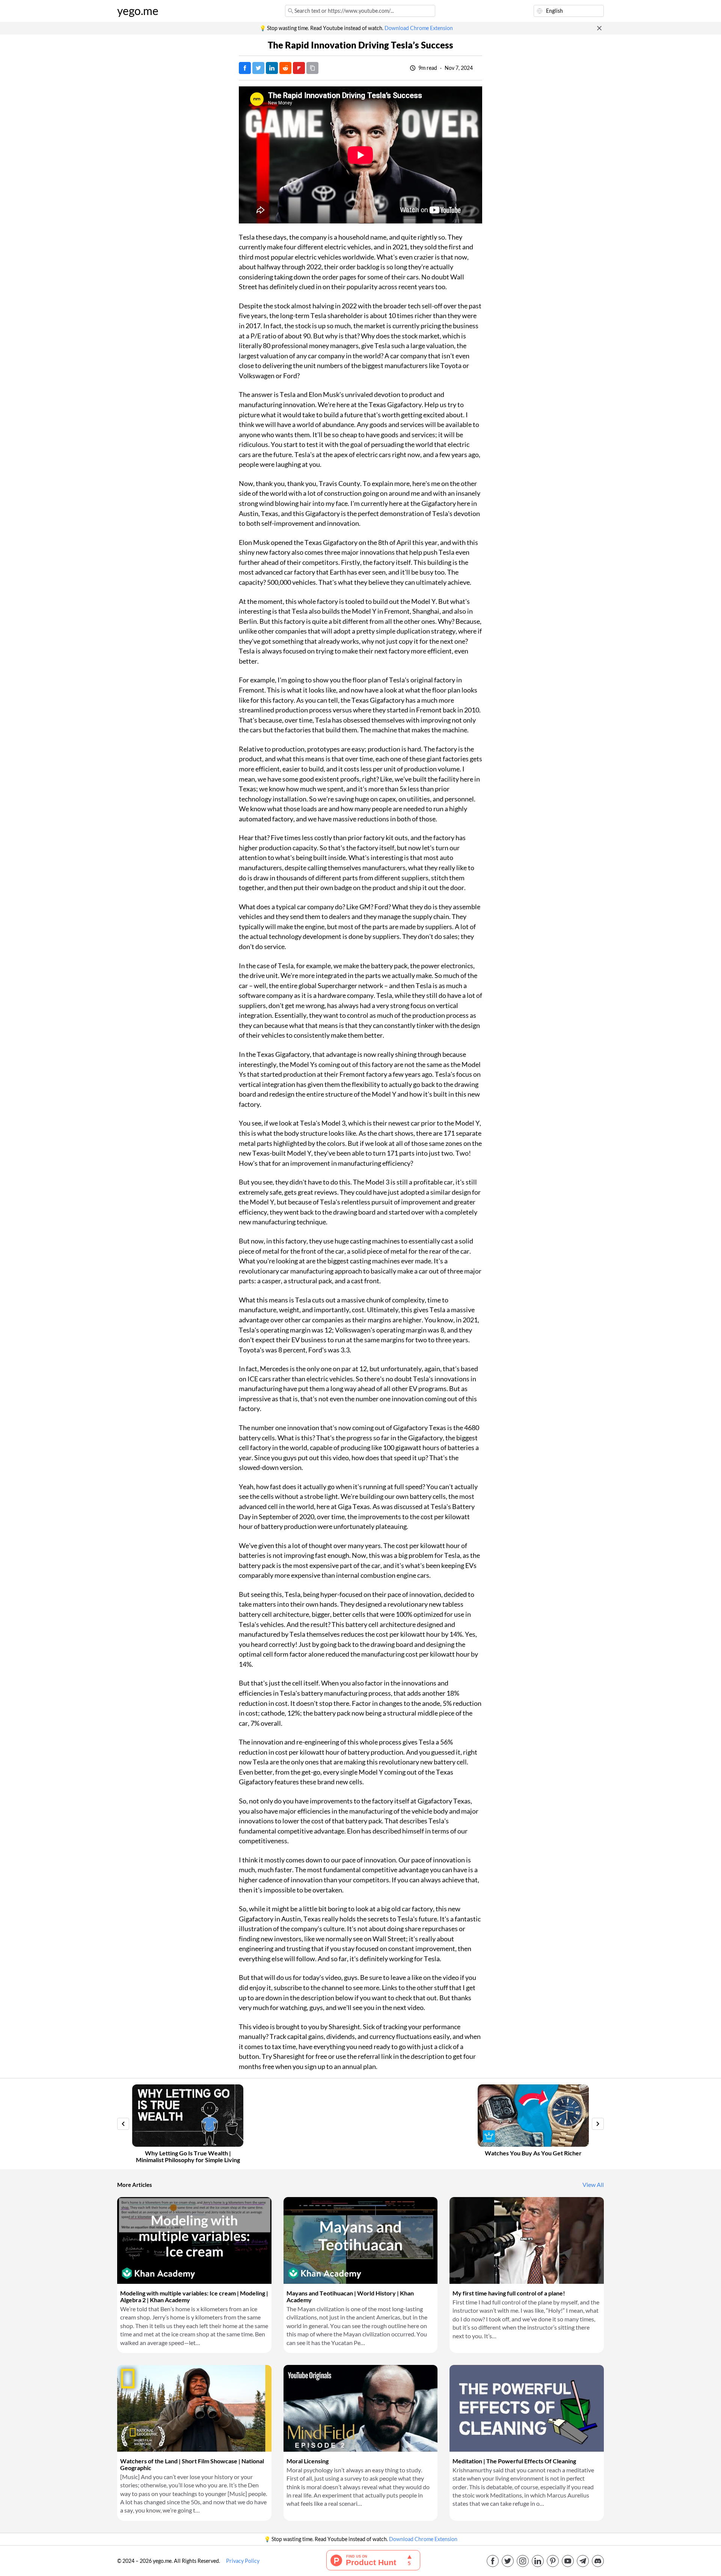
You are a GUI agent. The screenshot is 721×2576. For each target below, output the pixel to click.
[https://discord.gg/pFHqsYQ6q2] (598, 2561)
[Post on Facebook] (245, 68)
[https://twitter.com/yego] (508, 2561)
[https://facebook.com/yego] (493, 2561)
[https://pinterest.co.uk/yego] (553, 2561)
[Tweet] (258, 68)
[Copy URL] (312, 68)
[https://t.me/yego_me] (583, 2561)
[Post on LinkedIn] (272, 68)
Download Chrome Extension (419, 28)
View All (593, 2185)
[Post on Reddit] (285, 68)
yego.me (138, 11)
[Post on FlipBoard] (299, 68)
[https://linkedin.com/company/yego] (538, 2561)
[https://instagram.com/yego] (523, 2561)
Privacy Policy (243, 2561)
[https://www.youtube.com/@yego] (568, 2561)
